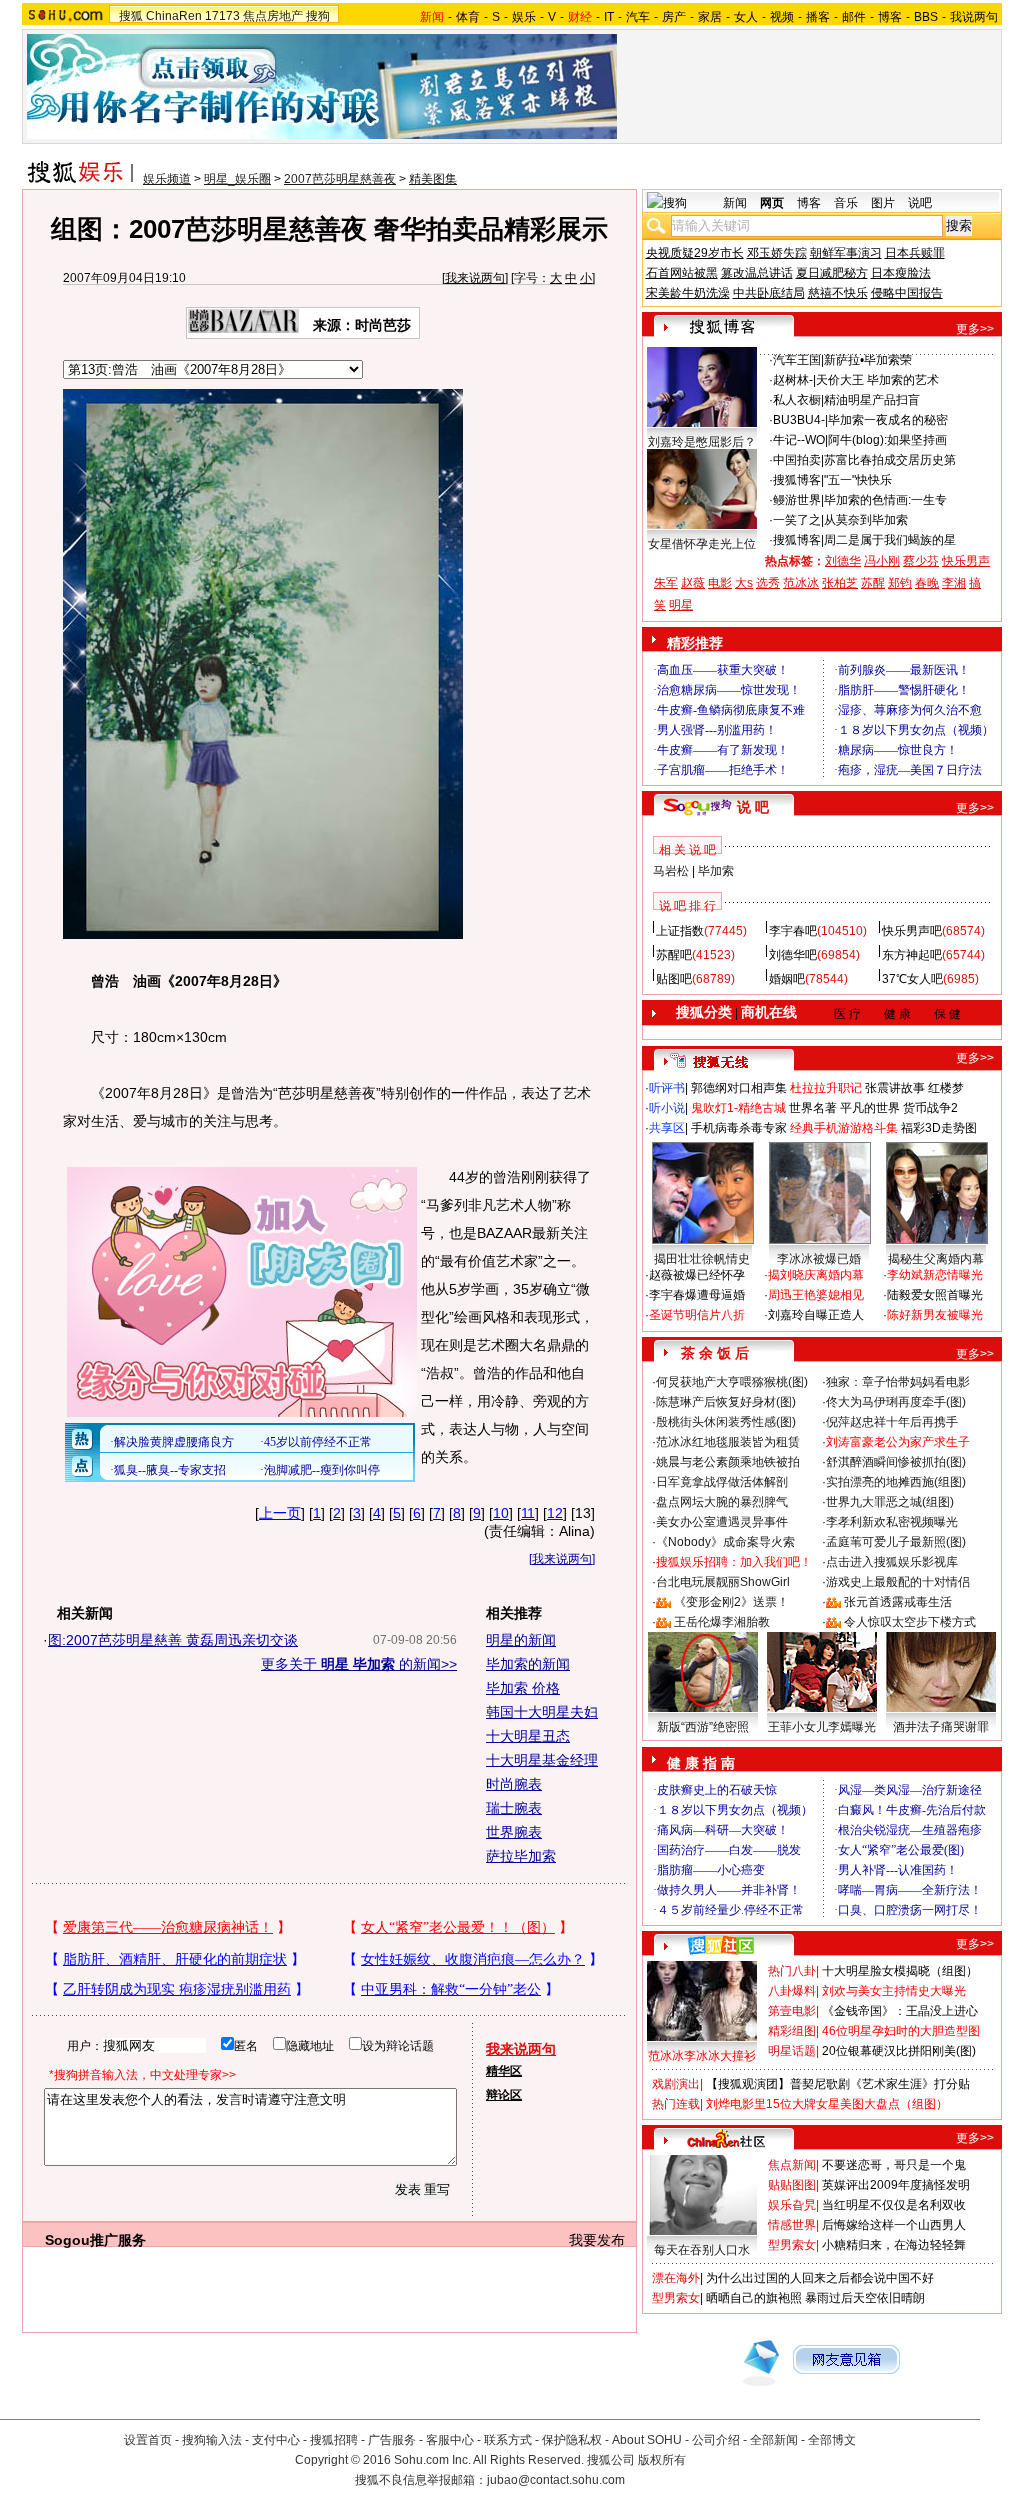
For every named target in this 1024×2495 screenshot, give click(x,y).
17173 (222, 16)
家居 (710, 17)
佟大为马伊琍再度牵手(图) (896, 1402)
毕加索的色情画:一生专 (885, 500)
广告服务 (392, 2440)
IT (609, 17)
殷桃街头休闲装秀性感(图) (726, 1422)
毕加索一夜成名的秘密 (888, 420)
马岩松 (671, 871)
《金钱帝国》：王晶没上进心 (900, 2011)
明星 (681, 605)
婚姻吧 (787, 979)
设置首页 (148, 2440)
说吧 (920, 203)
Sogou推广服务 (95, 2240)
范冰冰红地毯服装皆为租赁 (728, 1442)
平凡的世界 (870, 1108)
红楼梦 (946, 1088)
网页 (772, 203)
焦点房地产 (273, 16)
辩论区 (504, 2095)
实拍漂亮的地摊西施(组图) (896, 1482)
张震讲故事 (895, 1088)
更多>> (975, 329)
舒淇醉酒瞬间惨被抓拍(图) (896, 1462)
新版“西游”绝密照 (703, 1727)
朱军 (666, 583)
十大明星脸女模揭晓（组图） (900, 1971)
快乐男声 (966, 561)
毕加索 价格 (523, 1688)
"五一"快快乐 (858, 480)
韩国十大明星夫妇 (542, 1712)
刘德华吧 (793, 955)
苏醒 (873, 583)
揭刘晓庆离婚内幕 (816, 1275)
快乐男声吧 (912, 931)
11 (528, 1513)
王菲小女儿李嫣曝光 (822, 1727)
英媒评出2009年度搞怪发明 (896, 2185)
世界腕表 (514, 1832)
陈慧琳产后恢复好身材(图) (726, 1402)
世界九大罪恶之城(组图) (890, 1502)
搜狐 (131, 16)
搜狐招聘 (334, 2440)
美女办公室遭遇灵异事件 (722, 1522)
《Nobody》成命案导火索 (725, 1542)
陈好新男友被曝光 (935, 1315)
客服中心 (450, 2440)
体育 (468, 17)
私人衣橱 (797, 400)
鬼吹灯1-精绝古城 (738, 1108)
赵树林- (793, 380)
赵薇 (693, 583)
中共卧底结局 (769, 293)
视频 (782, 17)
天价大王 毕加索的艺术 (877, 380)
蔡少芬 (921, 561)
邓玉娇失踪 (777, 253)
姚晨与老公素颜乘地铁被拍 (728, 1462)
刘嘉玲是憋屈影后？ (702, 442)
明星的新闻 (521, 1640)
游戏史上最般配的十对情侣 (898, 1582)
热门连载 (676, 2104)
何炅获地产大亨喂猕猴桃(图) (732, 1382)
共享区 (667, 1128)
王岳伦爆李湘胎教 (722, 1622)
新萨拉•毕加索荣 (868, 360)
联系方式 (508, 2440)
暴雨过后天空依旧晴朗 (865, 2298)
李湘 (954, 583)
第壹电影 (792, 2011)
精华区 (504, 2071)
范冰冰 (801, 583)
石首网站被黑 (682, 273)
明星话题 (792, 2051)
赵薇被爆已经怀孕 (697, 1275)
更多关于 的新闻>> (359, 1664)
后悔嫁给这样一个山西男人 (894, 2225)
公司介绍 (716, 2440)
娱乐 (524, 17)
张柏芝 (840, 583)
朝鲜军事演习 (846, 253)
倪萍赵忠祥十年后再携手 (892, 1422)
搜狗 (318, 16)
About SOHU (647, 2440)
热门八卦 (792, 1971)
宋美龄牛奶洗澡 (688, 293)
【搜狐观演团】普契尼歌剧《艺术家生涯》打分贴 (838, 2084)
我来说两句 (475, 278)
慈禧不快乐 (838, 293)
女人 (746, 17)
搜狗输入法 (212, 2440)
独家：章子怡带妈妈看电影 (898, 1382)
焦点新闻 (792, 2165)
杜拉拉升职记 (826, 1088)
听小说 (667, 1108)
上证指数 (680, 931)
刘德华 (843, 561)
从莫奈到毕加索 (866, 520)
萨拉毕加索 (521, 1856)
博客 (890, 17)
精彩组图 (792, 2031)
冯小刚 (882, 561)
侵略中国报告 (907, 293)
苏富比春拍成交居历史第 (890, 460)
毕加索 (716, 871)
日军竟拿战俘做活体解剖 (722, 1482)
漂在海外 (676, 2278)
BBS (926, 17)
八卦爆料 (792, 1991)
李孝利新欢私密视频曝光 (892, 1522)
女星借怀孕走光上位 (702, 544)
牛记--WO (799, 440)
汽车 (638, 17)
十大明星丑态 (528, 1736)
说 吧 (753, 807)
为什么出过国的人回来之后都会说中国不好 (820, 2278)
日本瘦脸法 (901, 273)
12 (555, 1513)
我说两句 (974, 17)
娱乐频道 (167, 179)
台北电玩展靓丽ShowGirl (723, 1582)
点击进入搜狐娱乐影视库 (892, 1562)
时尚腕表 (514, 1784)
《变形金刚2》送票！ (731, 1602)
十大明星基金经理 (542, 1760)
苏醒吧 (674, 955)
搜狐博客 (797, 480)
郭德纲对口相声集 (739, 1088)
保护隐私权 (572, 2440)
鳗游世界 (797, 500)
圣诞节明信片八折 (697, 1315)
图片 (883, 203)
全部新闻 (774, 2440)
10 (501, 1513)
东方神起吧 (912, 955)
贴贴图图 (792, 2185)
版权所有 (662, 2460)
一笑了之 (797, 520)
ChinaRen (174, 16)
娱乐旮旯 (792, 2205)
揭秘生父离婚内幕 (936, 1259)
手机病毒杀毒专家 (739, 1128)
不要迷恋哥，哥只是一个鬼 (894, 2165)
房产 (674, 17)
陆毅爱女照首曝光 (935, 1295)
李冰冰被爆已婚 (819, 1259)
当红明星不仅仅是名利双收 (894, 2205)
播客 (818, 17)
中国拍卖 (797, 460)
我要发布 (597, 2240)
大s (744, 583)
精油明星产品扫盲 (872, 400)
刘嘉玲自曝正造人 (816, 1315)
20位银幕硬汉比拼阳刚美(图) (899, 2051)
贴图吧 (674, 979)
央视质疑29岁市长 (695, 253)
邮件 (854, 17)
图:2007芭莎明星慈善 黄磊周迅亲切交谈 (173, 1640)
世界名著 (813, 1108)
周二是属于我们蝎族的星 (890, 540)
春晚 (927, 583)
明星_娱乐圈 (237, 179)
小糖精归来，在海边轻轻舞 (894, 2245)
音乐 (846, 203)
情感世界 (792, 2225)
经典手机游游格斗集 (844, 1128)
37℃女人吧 (912, 979)
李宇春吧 (793, 931)
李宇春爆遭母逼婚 (697, 1295)
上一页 (280, 1513)
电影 (720, 583)
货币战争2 (930, 1108)
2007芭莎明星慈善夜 (340, 179)
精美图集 (433, 179)
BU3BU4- (799, 420)
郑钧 (900, 583)
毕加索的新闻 (528, 1664)
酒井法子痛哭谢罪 (941, 1727)
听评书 (667, 1088)
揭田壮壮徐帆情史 (702, 1259)
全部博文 (832, 2440)
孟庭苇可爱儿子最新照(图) (896, 1542)
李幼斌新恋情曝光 (935, 1275)
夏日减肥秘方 (832, 273)
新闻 (735, 203)
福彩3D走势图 (939, 1128)
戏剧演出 (676, 2084)
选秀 (768, 583)
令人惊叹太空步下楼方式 (910, 1622)
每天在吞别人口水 (702, 2250)
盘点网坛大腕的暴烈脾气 (722, 1502)
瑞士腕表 (514, 1808)
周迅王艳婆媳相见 (816, 1295)
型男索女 (792, 2245)
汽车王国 (797, 360)
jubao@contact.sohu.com (556, 2480)
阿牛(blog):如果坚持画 (887, 440)
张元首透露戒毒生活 (898, 1602)
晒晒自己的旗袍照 (754, 2298)
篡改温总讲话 (757, 273)
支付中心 (276, 2440)
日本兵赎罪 (915, 253)
